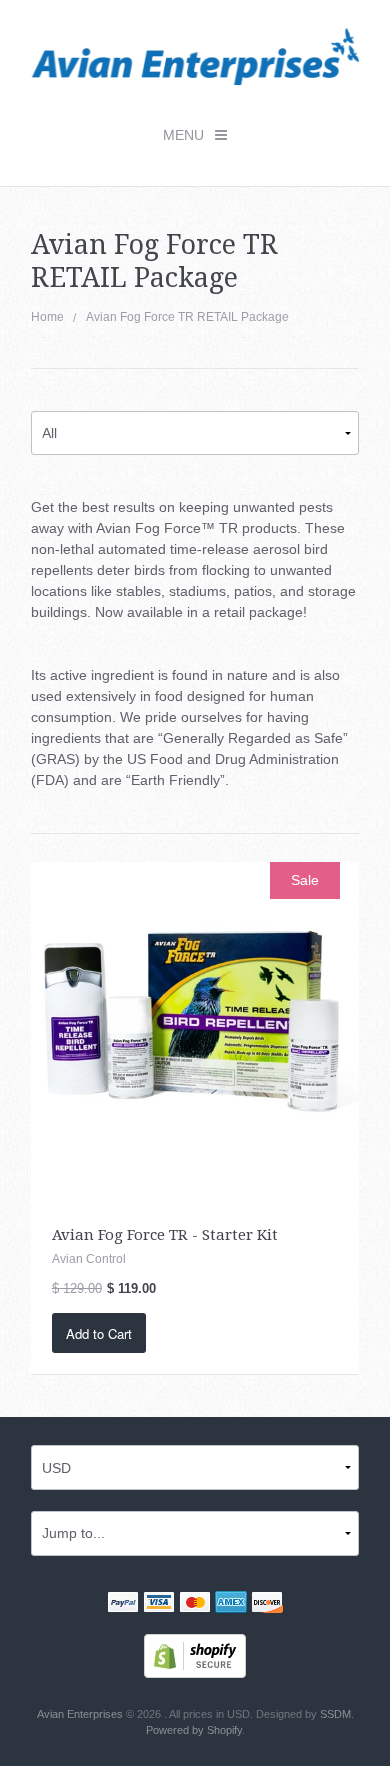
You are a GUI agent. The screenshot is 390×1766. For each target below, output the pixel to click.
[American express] (231, 1604)
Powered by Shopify (194, 1730)
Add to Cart (99, 1333)
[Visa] (159, 1604)
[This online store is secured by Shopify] (195, 1654)
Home (47, 317)
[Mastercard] (195, 1604)
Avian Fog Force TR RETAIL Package (187, 317)
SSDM (335, 1714)
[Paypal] (123, 1604)
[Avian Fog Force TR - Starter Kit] (195, 1025)
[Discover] (267, 1604)
